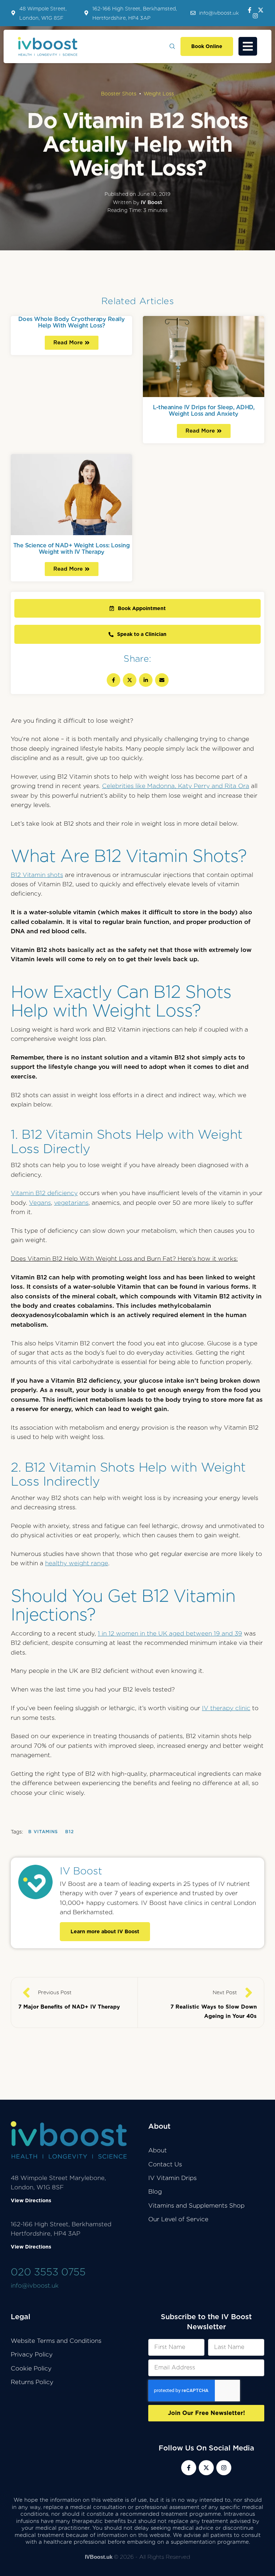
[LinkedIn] (146, 680)
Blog (155, 2192)
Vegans (40, 1203)
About (158, 2150)
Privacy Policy (32, 2354)
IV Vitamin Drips (172, 2178)
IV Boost (81, 1871)
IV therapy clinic (226, 1708)
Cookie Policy (31, 2368)
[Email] (162, 680)
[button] (215, 13)
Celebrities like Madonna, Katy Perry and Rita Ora (176, 786)
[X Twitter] (130, 680)
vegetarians (71, 1203)
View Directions (31, 2200)
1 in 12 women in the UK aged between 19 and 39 (170, 1633)
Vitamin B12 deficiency (44, 1193)
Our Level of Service (178, 2219)
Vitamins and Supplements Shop (196, 2205)
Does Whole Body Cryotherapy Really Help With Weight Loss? (72, 322)
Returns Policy (32, 2382)
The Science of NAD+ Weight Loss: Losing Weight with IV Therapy (72, 548)
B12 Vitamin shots (37, 875)
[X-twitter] (261, 10)
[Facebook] (114, 680)
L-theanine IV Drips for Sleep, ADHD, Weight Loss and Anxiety (204, 410)
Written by (137, 202)
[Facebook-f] (250, 10)
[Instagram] (255, 16)
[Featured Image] (204, 356)
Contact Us (165, 2164)
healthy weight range (77, 1563)
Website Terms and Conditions (56, 2341)
